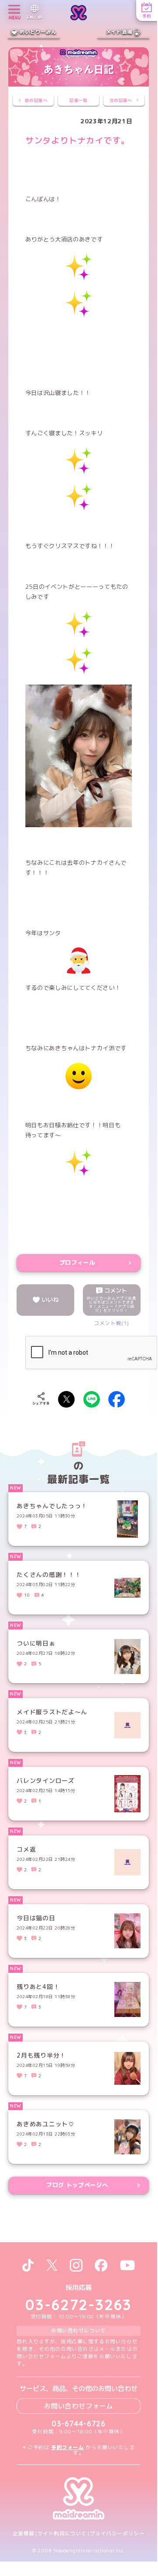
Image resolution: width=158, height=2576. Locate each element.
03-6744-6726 (79, 2424)
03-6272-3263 (79, 2304)
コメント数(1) (112, 1323)
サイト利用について (62, 2534)
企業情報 (24, 2534)
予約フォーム (67, 2447)
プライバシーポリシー (117, 2534)
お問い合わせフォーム (79, 2406)
